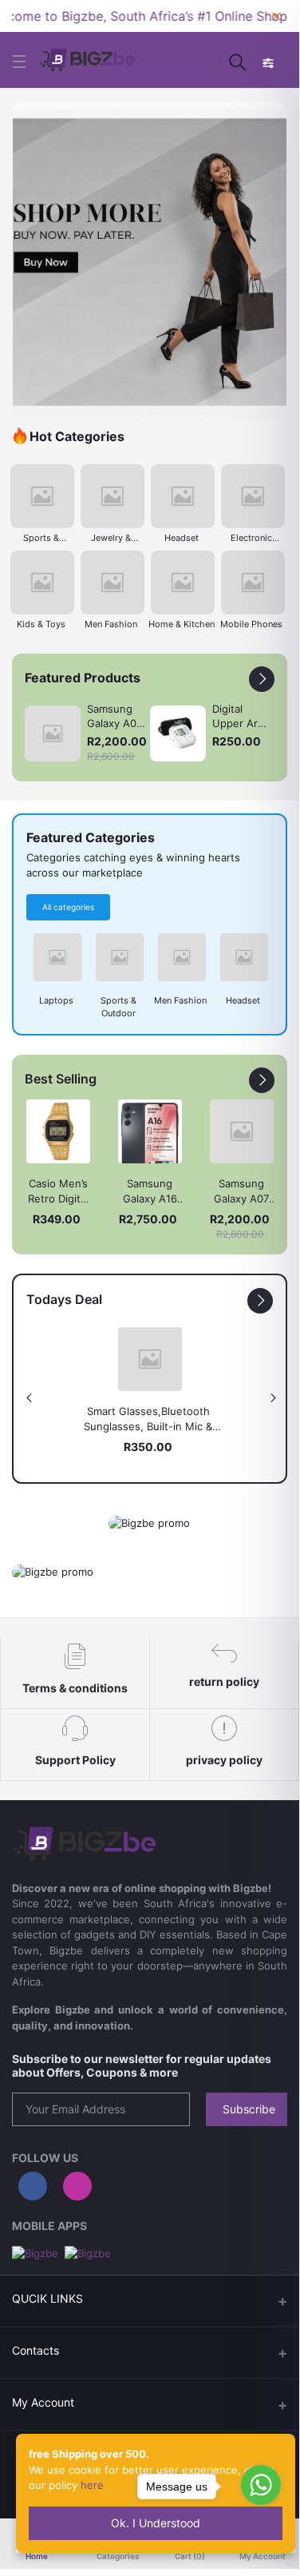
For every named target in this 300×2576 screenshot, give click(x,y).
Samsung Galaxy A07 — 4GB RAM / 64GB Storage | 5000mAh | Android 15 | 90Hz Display (241, 1192)
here (92, 2485)
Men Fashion (111, 624)
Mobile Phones (251, 624)
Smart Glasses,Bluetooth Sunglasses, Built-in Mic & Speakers (148, 1420)
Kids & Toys (41, 624)
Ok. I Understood (156, 2523)
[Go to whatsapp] (261, 2485)
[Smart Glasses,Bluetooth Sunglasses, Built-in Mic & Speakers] (150, 1359)
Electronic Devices (251, 539)
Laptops (56, 1000)
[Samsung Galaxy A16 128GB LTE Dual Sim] (150, 1131)
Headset (182, 538)
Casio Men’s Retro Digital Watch (58, 1192)
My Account (43, 2402)
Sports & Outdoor (41, 539)
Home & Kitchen (182, 624)
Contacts (36, 2350)
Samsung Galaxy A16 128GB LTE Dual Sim (150, 1192)
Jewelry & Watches (111, 539)
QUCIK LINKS (47, 2298)
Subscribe (249, 2109)
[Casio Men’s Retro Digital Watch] (58, 1131)
